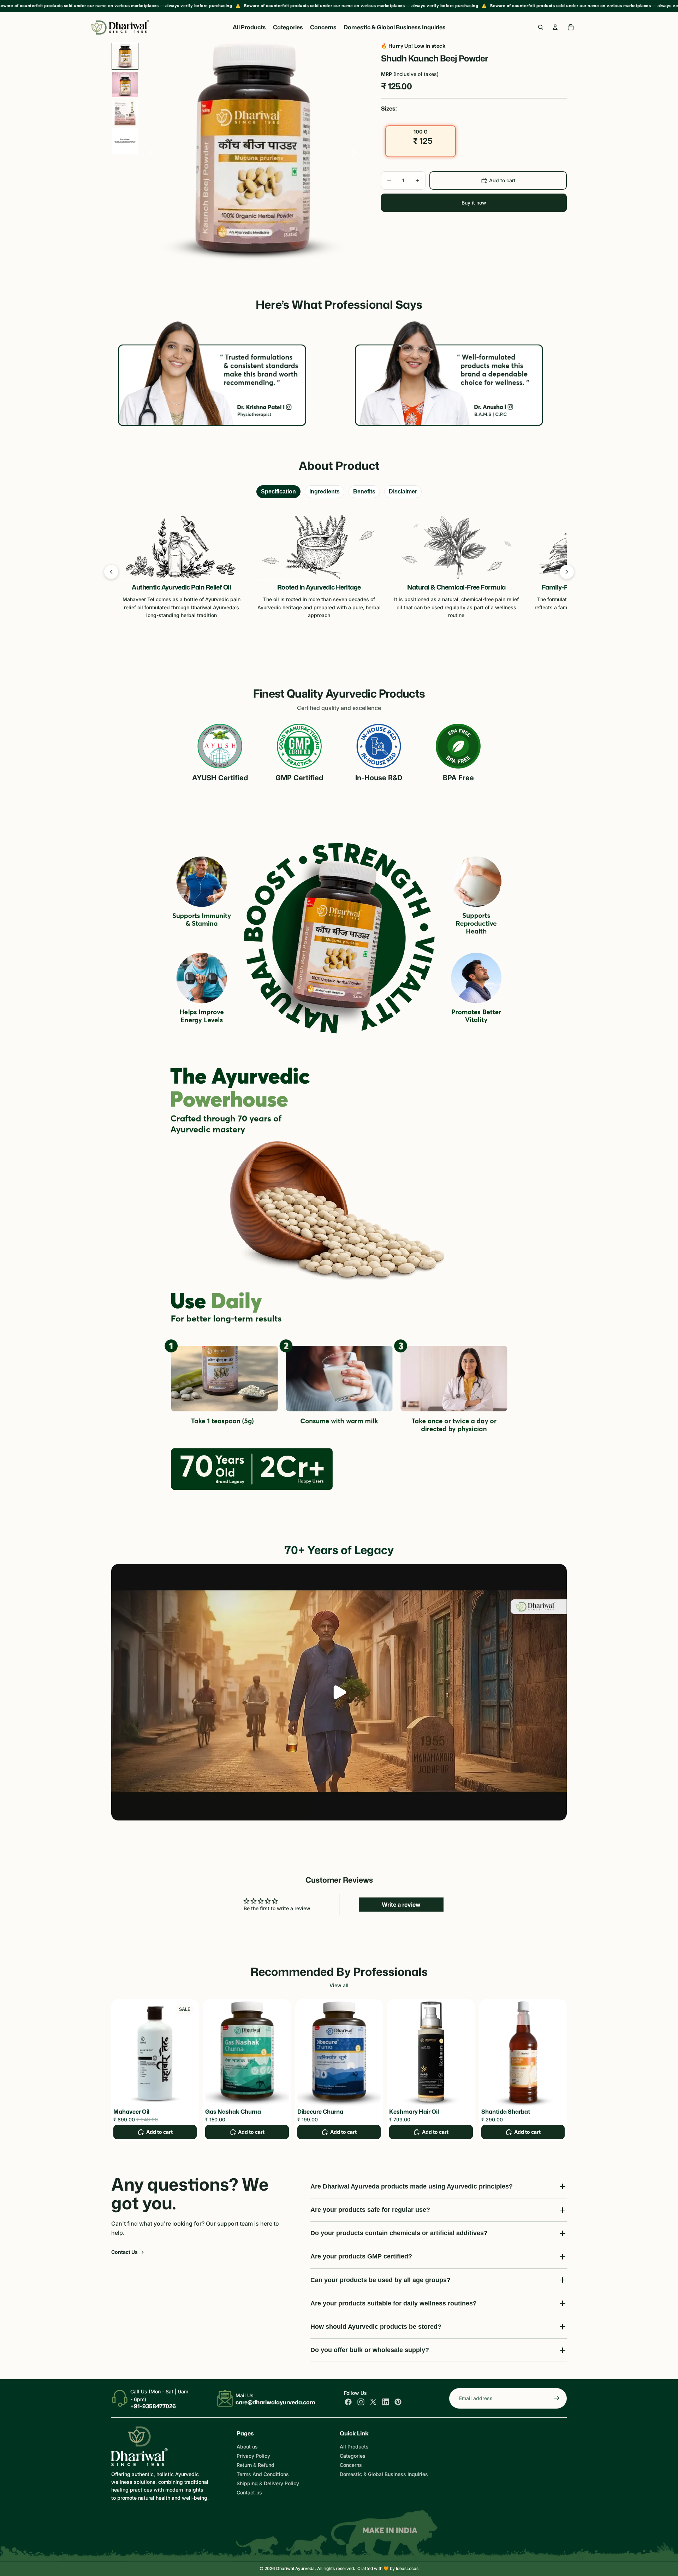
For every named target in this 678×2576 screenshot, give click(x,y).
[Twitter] (373, 2402)
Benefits (364, 491)
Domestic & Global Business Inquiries (384, 2474)
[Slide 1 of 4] (125, 56)
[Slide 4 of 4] (125, 141)
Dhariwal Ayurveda (295, 2568)
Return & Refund (255, 2465)
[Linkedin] (386, 2402)
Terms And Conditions (263, 2474)
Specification (278, 491)
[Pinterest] (398, 2402)
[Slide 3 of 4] (125, 113)
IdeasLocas (407, 2568)
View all (339, 1985)
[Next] (567, 572)
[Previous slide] (150, 154)
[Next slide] (356, 154)
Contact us (249, 2492)
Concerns (351, 2465)
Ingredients (325, 491)
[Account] (555, 27)
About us (247, 2447)
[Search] (541, 27)
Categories (353, 2456)
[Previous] (111, 572)
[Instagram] (361, 2402)
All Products (354, 2447)
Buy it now (474, 203)
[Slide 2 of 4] (125, 84)
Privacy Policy (253, 2456)
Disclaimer (403, 491)
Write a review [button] (401, 1905)
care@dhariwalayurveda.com (275, 2402)
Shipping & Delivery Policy (268, 2483)
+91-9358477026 (153, 2406)
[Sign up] (557, 2398)
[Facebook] (348, 2402)
